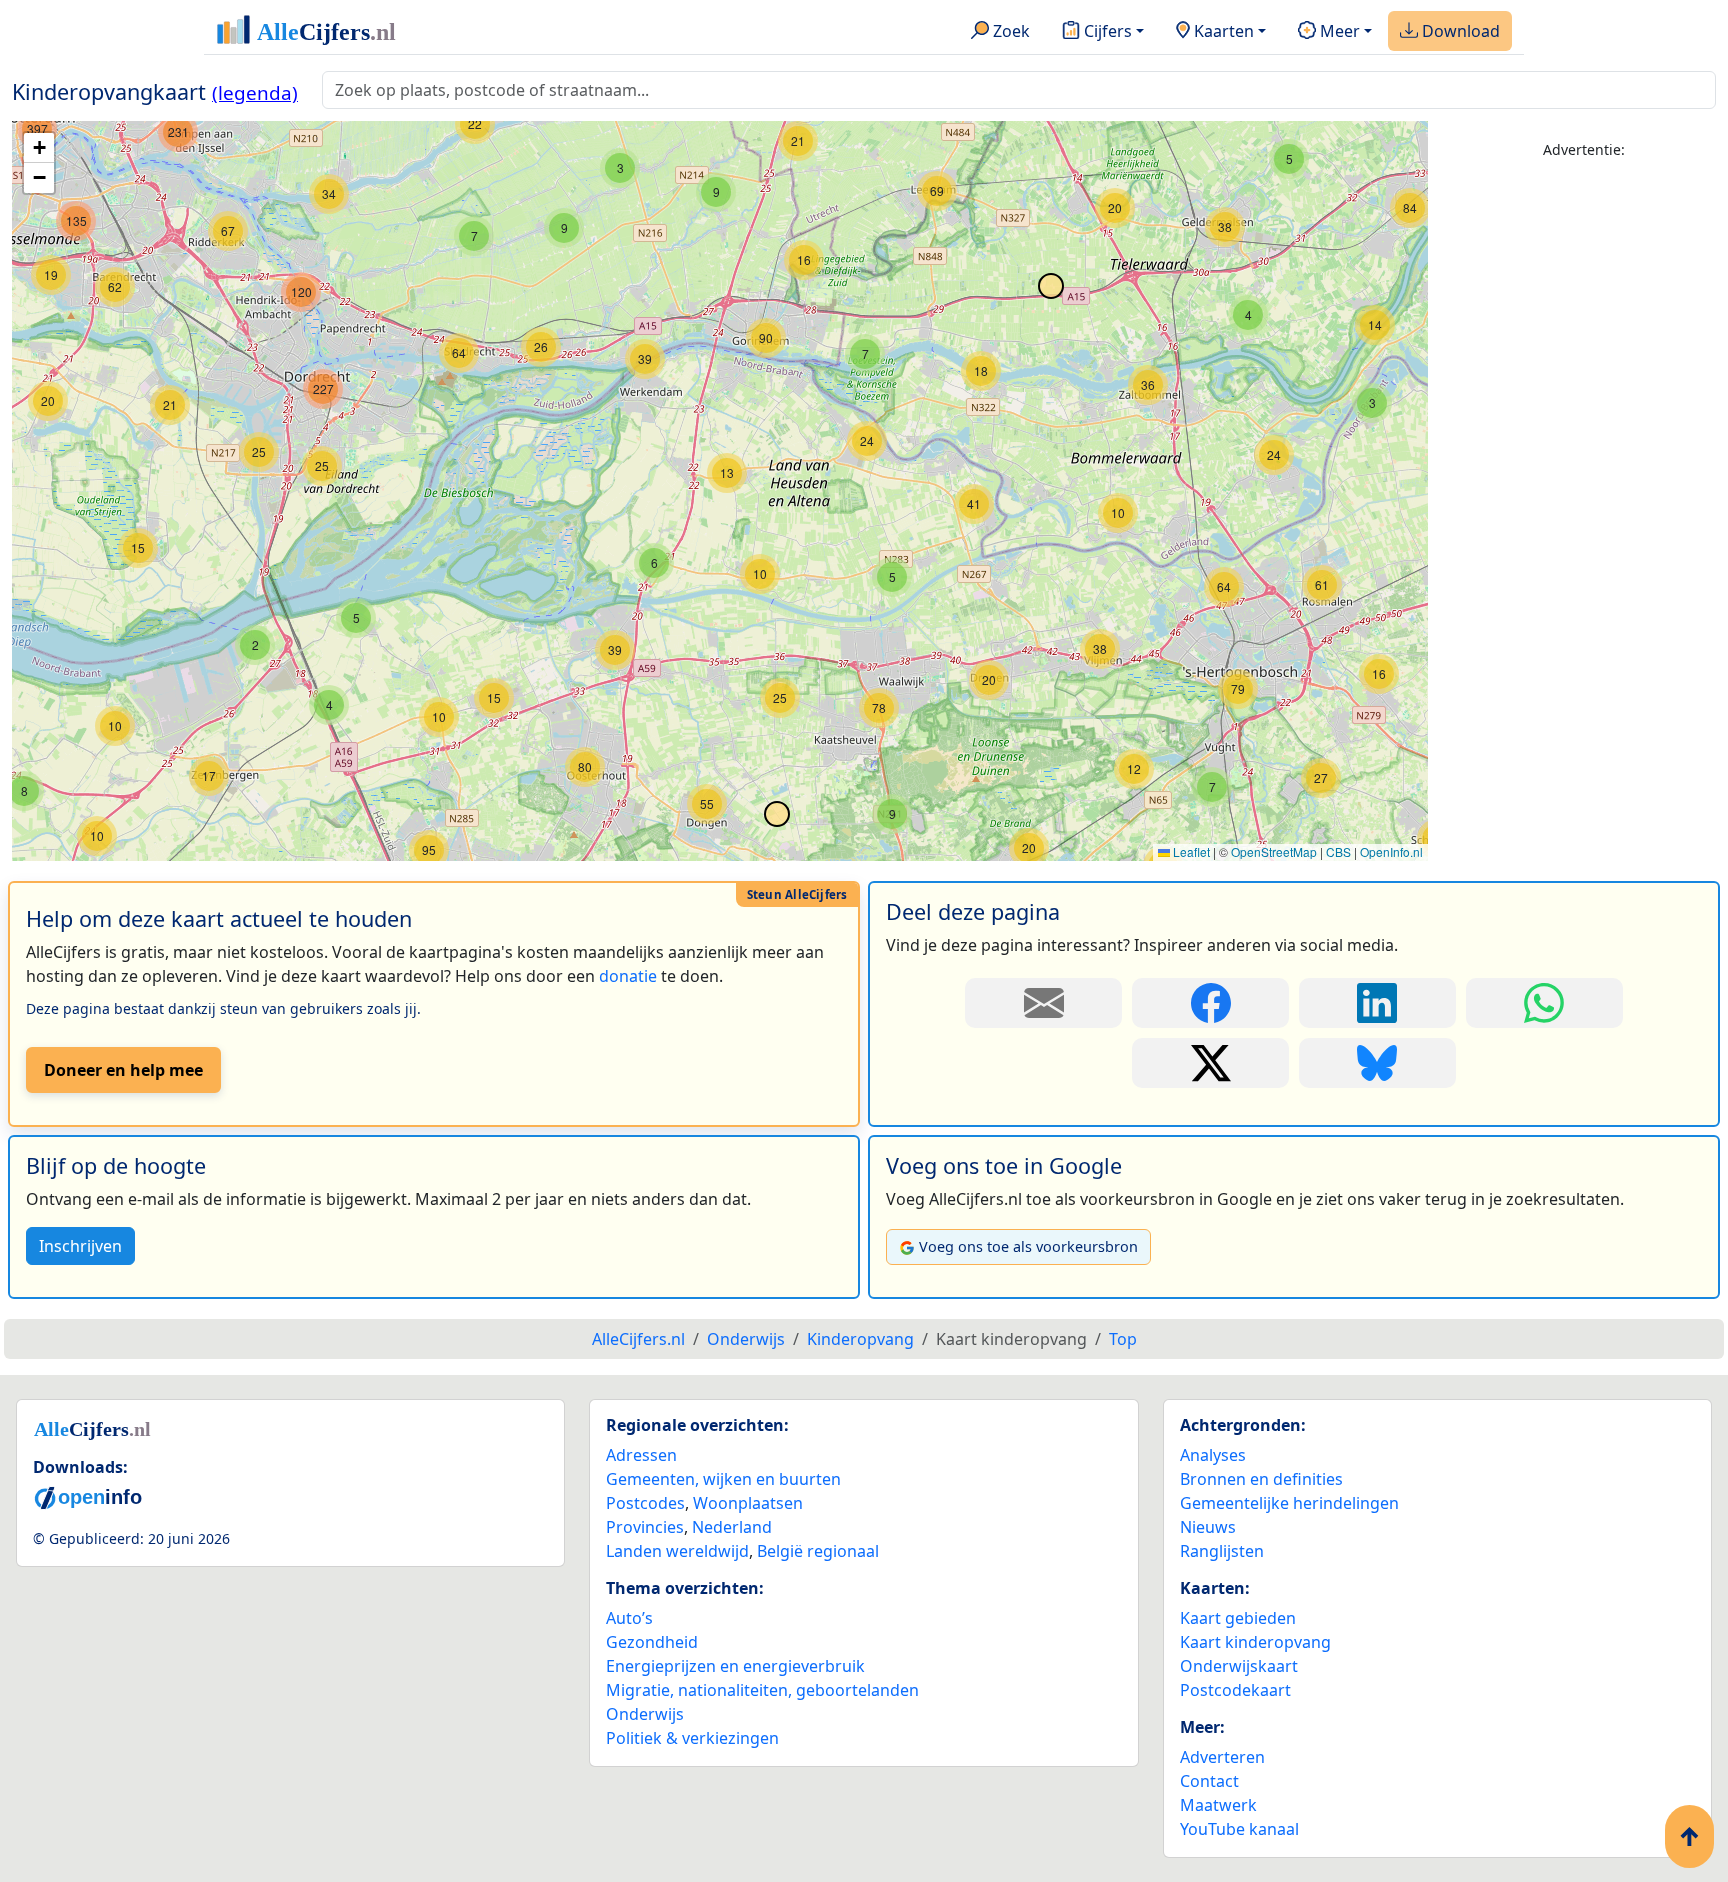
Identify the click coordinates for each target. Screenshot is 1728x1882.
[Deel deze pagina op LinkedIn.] (1377, 1003)
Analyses (1213, 1455)
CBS (1338, 851)
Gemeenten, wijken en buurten (723, 1479)
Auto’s (629, 1618)
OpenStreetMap (1274, 851)
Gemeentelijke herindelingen (1289, 1503)
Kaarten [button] (1222, 31)
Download (1459, 31)
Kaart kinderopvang (1255, 1642)
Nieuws (1208, 1527)
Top (1123, 1339)
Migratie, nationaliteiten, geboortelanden (762, 1690)
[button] (1118, 513)
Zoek (1009, 31)
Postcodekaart (1235, 1690)
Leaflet (1190, 851)
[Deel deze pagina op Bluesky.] (1377, 1063)
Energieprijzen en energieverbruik (735, 1666)
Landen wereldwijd (677, 1551)
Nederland (732, 1527)
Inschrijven (80, 1246)
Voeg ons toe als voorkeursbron (1028, 1246)
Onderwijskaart (1239, 1666)
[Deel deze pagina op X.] (1210, 1063)
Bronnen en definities (1261, 1479)
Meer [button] (1338, 31)
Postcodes (645, 1503)
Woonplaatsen (748, 1503)
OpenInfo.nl (1391, 851)
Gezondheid (652, 1642)
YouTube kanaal (1239, 1829)
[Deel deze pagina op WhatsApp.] (1544, 1003)
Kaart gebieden (1238, 1618)
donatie (628, 976)
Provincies (645, 1527)
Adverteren (1222, 1757)
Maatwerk (1218, 1805)
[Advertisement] (1584, 477)
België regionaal (818, 1551)
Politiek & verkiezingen (692, 1738)
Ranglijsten (1222, 1551)
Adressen (641, 1455)
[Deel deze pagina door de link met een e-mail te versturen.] (1043, 1003)
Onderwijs (645, 1714)
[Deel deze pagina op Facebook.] (1210, 1003)
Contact (1209, 1781)
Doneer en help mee (123, 1070)
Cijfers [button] (1106, 31)
